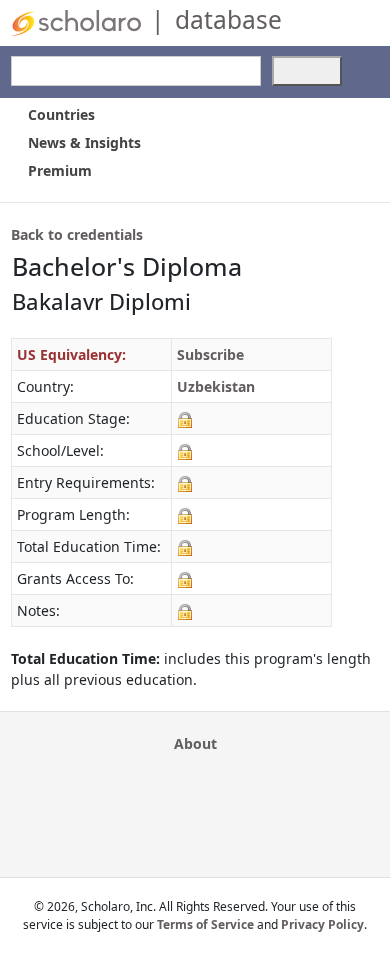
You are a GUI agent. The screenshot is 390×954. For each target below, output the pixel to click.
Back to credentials (77, 234)
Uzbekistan (216, 386)
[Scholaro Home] (76, 21)
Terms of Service (205, 924)
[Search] (307, 71)
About (195, 743)
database (228, 19)
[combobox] (136, 71)
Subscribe (210, 354)
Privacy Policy (322, 924)
